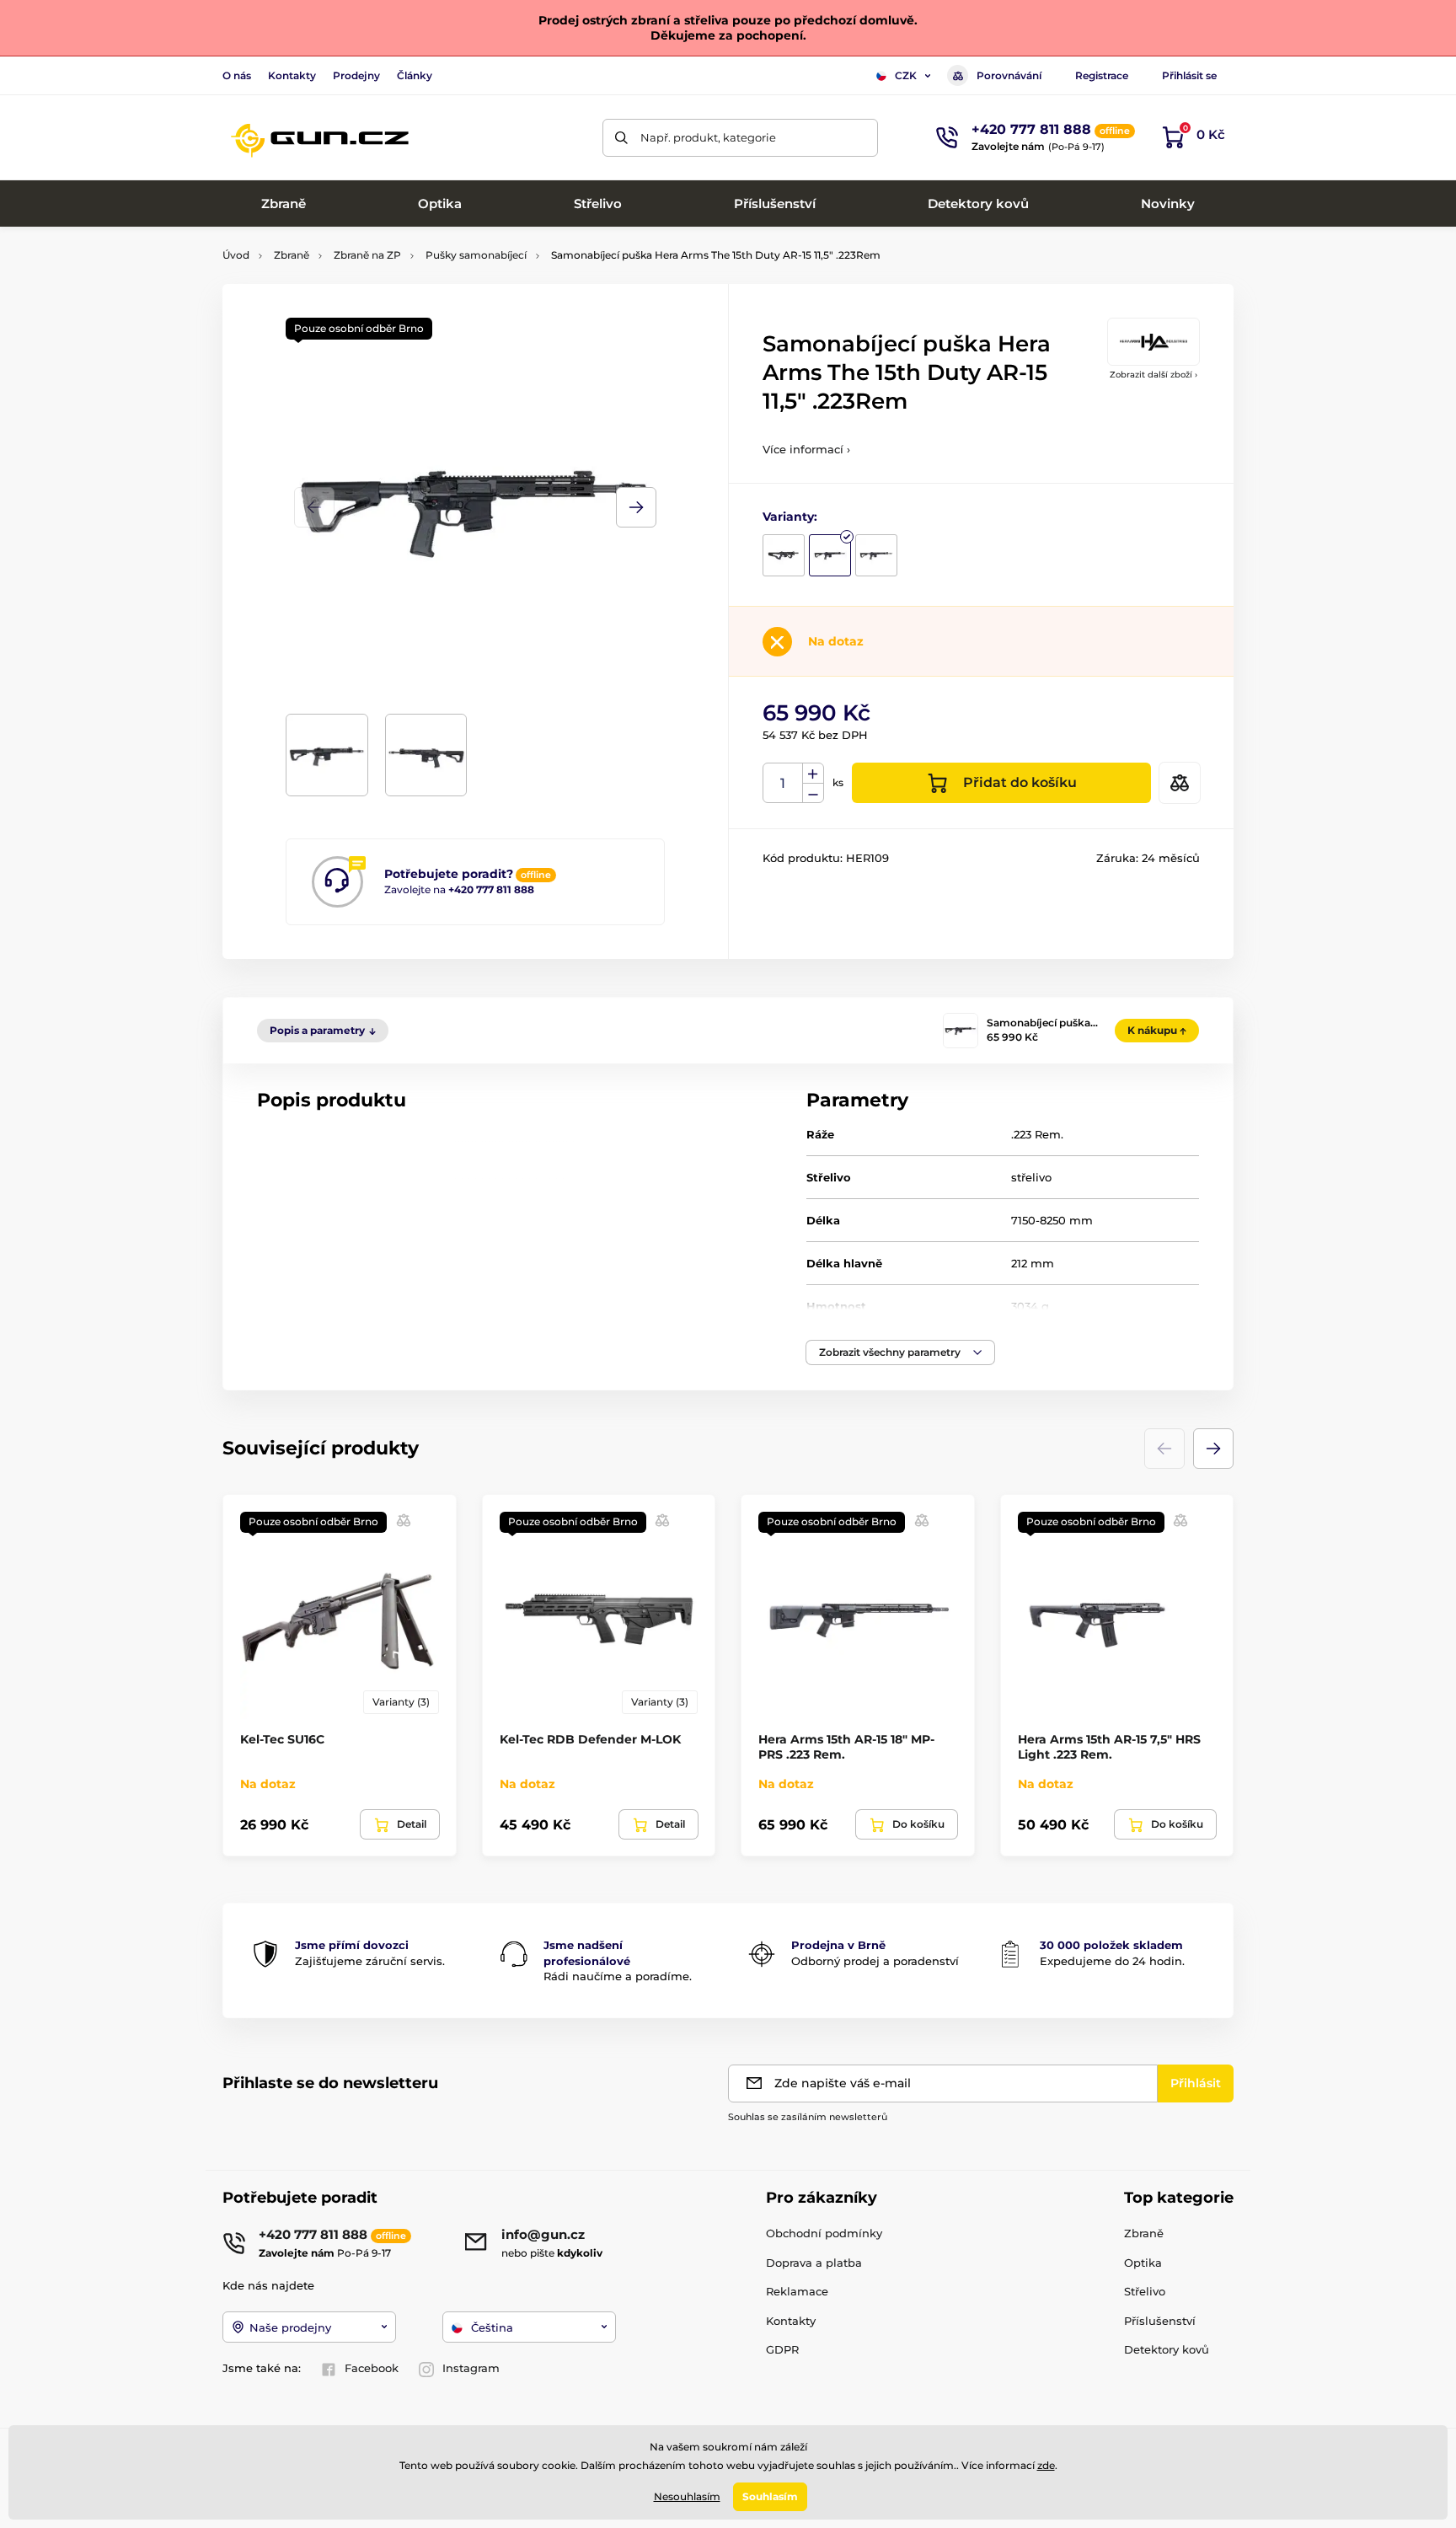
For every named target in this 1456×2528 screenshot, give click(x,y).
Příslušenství (1160, 2321)
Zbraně (292, 255)
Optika (1143, 2263)
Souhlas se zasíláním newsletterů (808, 2117)
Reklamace (797, 2291)
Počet (783, 783)
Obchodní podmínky (824, 2233)
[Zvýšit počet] (813, 774)
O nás (237, 75)
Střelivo (1145, 2291)
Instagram (471, 2368)
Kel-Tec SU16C (282, 1739)
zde (1046, 2465)
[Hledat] (621, 138)
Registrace (1102, 75)
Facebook (372, 2368)
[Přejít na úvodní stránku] (319, 137)
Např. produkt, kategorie (708, 137)
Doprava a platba (814, 2263)
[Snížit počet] (813, 793)
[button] (636, 507)
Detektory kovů (1167, 2349)
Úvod (236, 255)
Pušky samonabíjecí (476, 255)
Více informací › (806, 449)
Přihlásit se (1189, 75)
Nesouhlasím (687, 2496)
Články (415, 75)
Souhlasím (770, 2496)
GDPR (782, 2349)
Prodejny (356, 75)
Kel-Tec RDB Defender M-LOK (590, 1739)
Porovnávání (1009, 75)
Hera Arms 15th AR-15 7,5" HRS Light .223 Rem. (1109, 1747)
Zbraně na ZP (367, 255)
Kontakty (292, 75)
